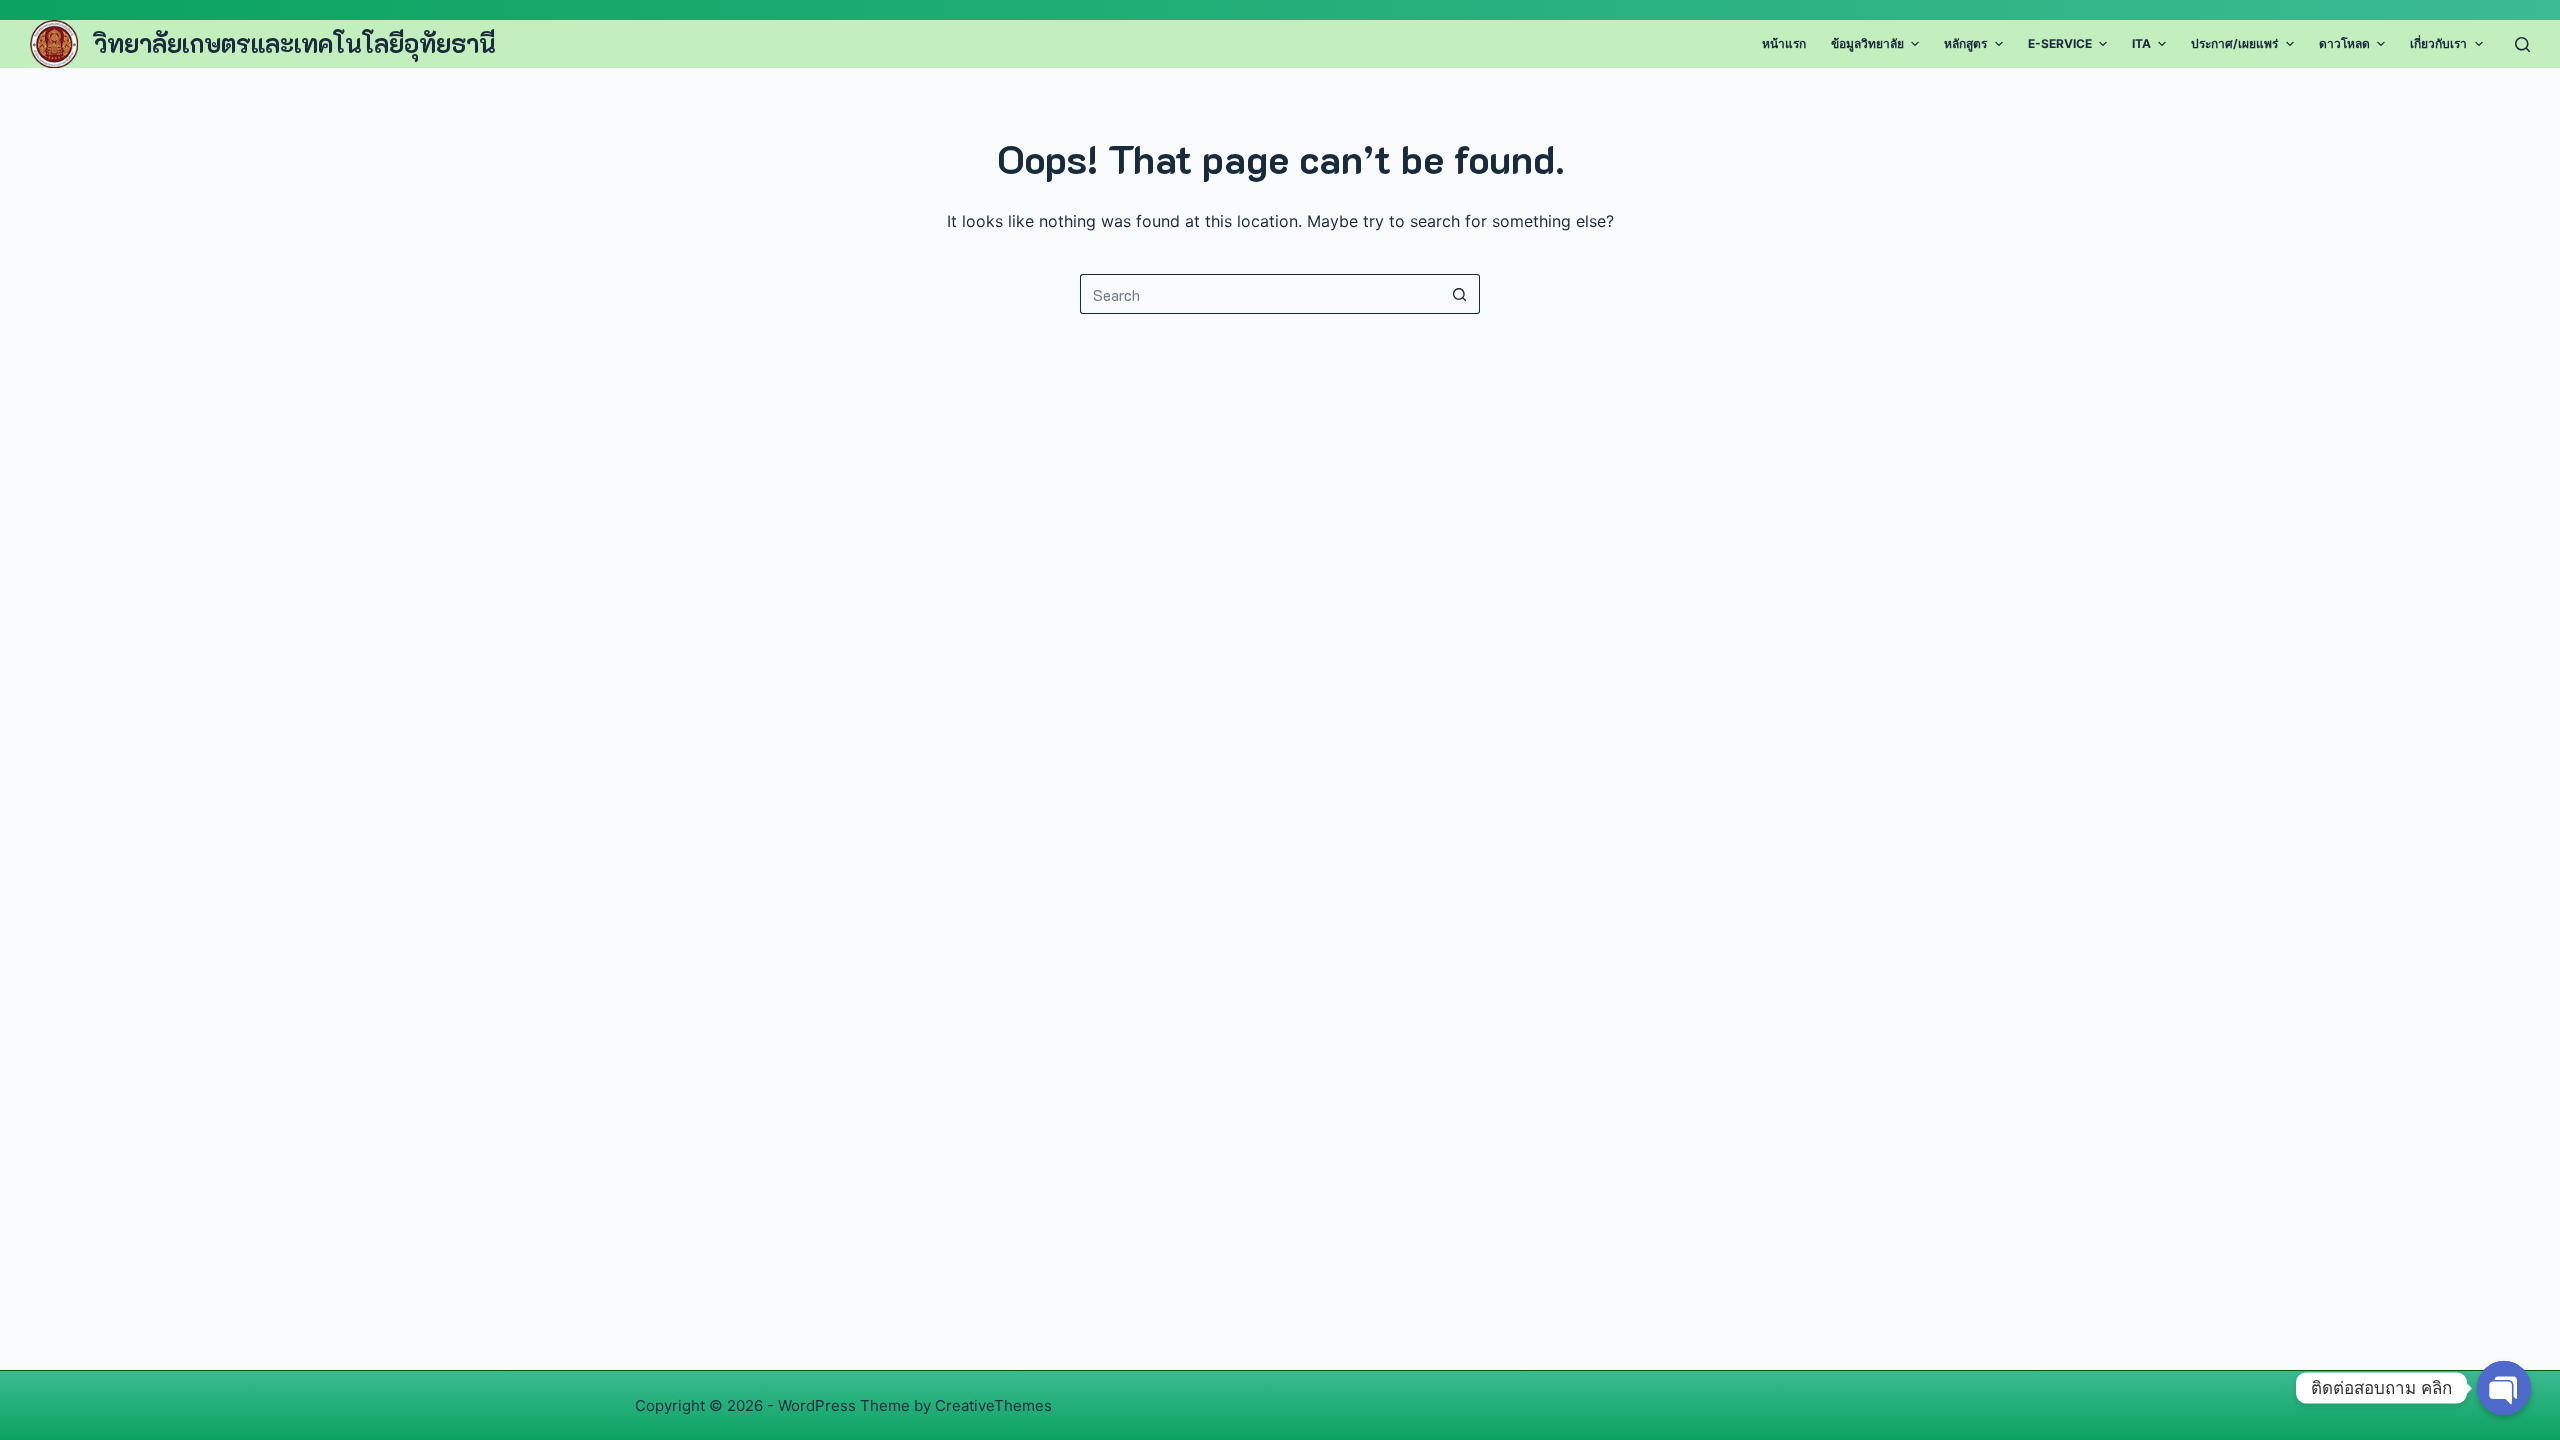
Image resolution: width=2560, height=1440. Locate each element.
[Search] (2522, 44)
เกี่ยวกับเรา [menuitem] (2438, 43)
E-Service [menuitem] (2060, 43)
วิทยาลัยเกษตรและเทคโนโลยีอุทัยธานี (295, 43)
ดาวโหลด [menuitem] (2344, 43)
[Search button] (1460, 294)
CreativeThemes (993, 1405)
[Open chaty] (2504, 1388)
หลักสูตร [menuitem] (1965, 43)
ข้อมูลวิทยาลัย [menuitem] (1867, 43)
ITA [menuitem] (2141, 43)
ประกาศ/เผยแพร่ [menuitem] (2234, 43)
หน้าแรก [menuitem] (1784, 43)
